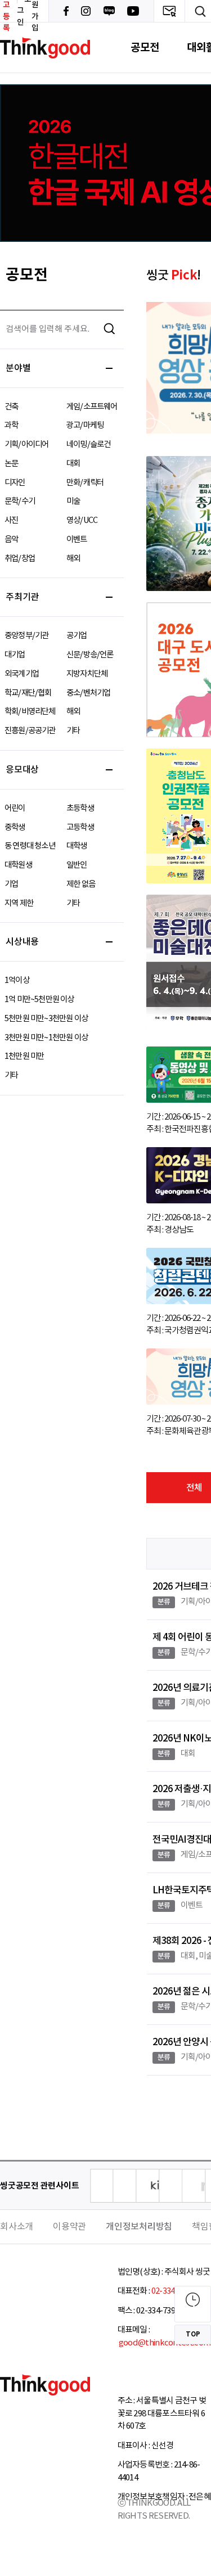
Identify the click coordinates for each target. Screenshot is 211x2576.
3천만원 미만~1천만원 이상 (46, 1038)
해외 (73, 559)
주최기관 (22, 597)
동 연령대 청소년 (30, 846)
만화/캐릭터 (85, 483)
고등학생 (80, 827)
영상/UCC (82, 520)
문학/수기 (20, 501)
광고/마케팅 (85, 425)
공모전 (145, 48)
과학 (11, 425)
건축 (11, 407)
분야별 (18, 368)
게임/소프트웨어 (92, 407)
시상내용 (22, 942)
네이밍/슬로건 (88, 445)
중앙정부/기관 (26, 636)
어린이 (15, 808)
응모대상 (22, 770)
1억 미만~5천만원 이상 (39, 1000)
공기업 (77, 636)
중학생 (15, 827)
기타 (73, 731)
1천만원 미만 (24, 1056)
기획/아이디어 (26, 445)
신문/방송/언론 (90, 655)
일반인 (77, 865)
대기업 (15, 655)
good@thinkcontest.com (164, 2343)
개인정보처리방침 (139, 2227)
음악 (11, 540)
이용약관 (69, 2227)
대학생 (77, 846)
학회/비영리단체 (30, 712)
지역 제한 (19, 903)
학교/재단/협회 (28, 693)
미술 (73, 501)
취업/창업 (20, 559)
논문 (11, 464)
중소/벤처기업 (88, 693)
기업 (11, 884)
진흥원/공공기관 (30, 731)
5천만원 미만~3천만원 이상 (46, 1019)
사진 (11, 520)
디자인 (15, 483)
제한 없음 (81, 884)
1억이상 (17, 980)
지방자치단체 (87, 674)
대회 (73, 464)
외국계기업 (22, 674)
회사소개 (17, 2227)
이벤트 (77, 540)
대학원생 (18, 865)
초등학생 (80, 808)
